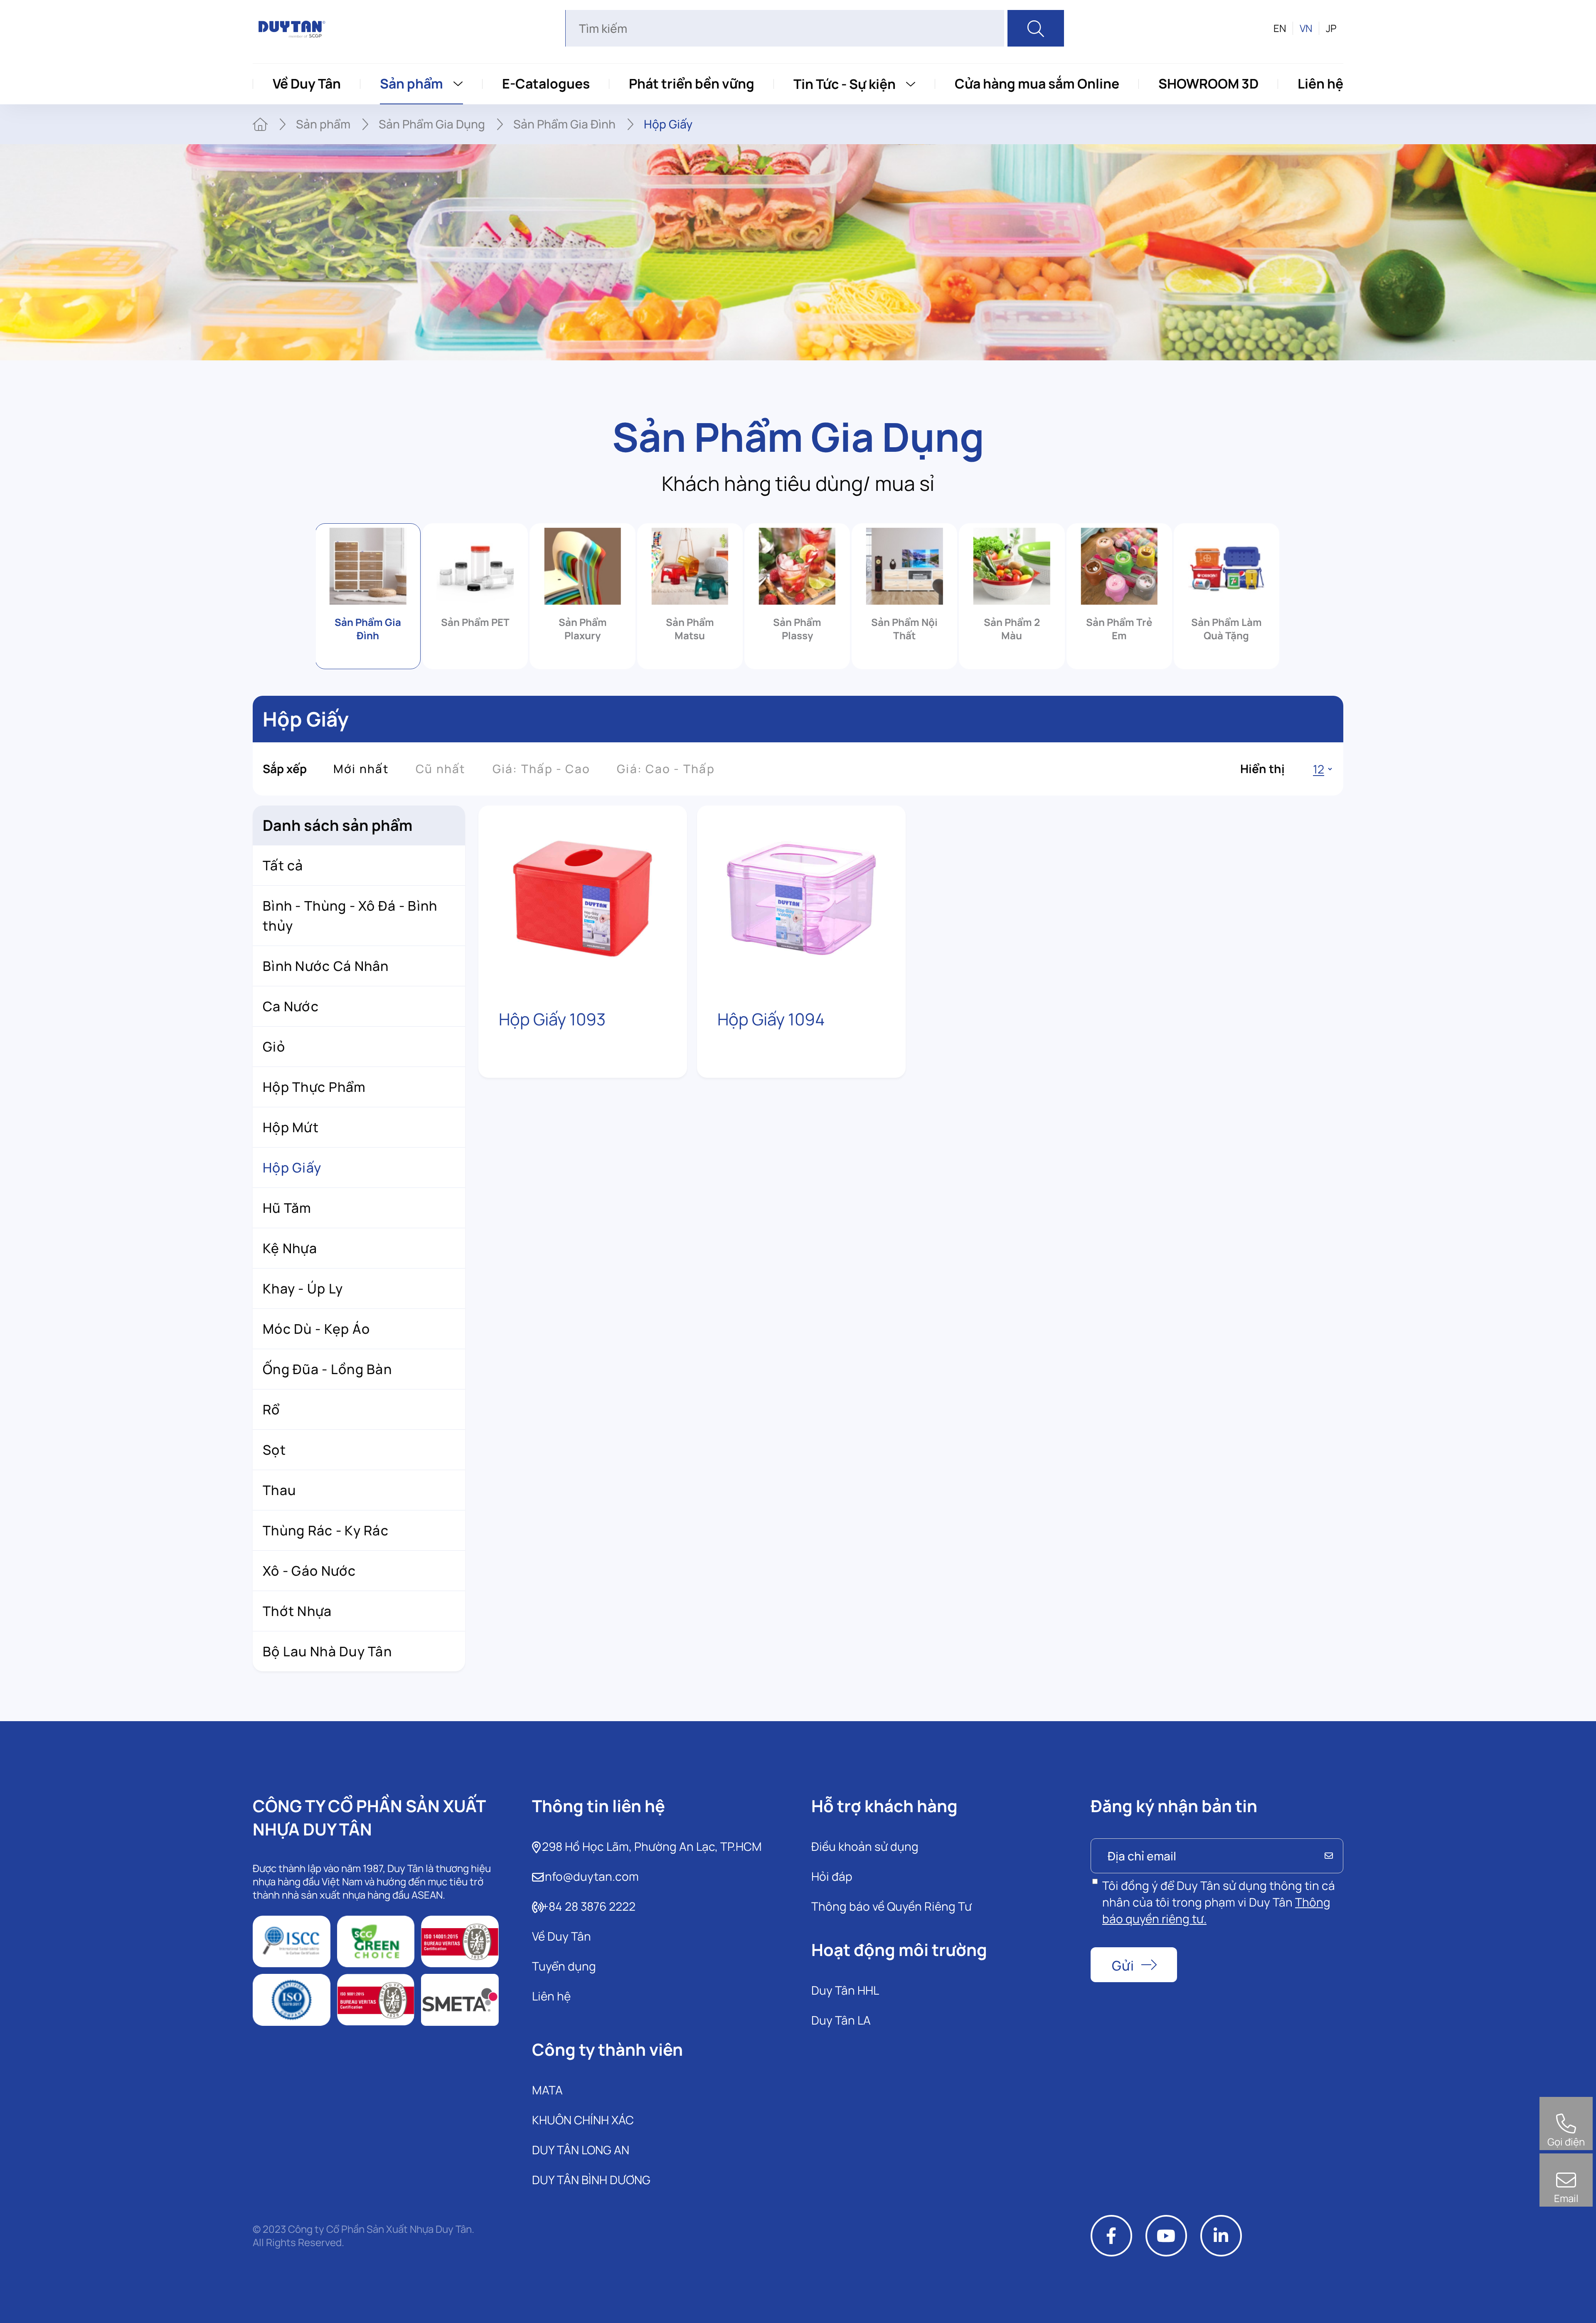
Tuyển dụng (564, 1966)
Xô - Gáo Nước (309, 1571)
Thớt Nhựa (297, 1611)
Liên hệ (1320, 84)
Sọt (274, 1450)
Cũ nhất (441, 769)
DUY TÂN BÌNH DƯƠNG (591, 2180)
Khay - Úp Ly (303, 1288)
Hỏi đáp (832, 1876)
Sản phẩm (411, 84)
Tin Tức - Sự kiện (845, 84)
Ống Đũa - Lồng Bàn (327, 1369)
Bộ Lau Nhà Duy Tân (327, 1651)
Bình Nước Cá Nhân (326, 966)
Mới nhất (361, 769)
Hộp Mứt (291, 1127)
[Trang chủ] (260, 124)
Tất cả (283, 865)
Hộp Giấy (292, 1168)
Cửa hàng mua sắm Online (1037, 84)
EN (1280, 28)
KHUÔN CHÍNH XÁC (583, 2120)
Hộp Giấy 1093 (552, 1019)
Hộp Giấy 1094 (771, 1019)
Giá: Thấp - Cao (542, 769)
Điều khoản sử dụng (865, 1846)
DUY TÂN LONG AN (581, 2150)
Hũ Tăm (287, 1208)
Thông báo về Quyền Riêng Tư (892, 1906)
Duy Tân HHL (845, 1990)
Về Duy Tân (307, 84)
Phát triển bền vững (692, 84)
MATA (547, 2090)
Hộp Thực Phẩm (314, 1087)
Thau (279, 1490)
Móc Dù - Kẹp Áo (316, 1329)
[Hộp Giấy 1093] (583, 898)
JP (1331, 28)
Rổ (271, 1409)
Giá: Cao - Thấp (666, 769)
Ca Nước (291, 1006)
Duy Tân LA (841, 2020)
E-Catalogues (546, 84)
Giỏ (274, 1047)
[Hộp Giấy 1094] (801, 898)
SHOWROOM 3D (1208, 84)
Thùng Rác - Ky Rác (326, 1530)
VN (1306, 28)
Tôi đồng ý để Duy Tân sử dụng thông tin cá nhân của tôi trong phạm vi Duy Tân (1219, 1902)
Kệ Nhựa (290, 1248)
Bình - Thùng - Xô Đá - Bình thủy (350, 916)
